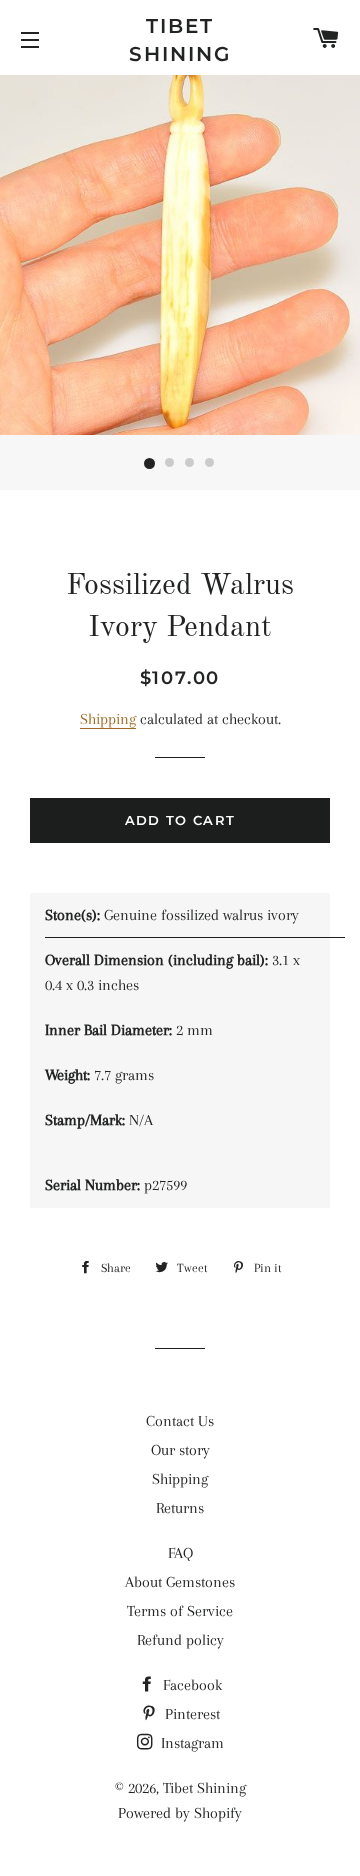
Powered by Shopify (180, 1813)
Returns (180, 1508)
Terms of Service (180, 1611)
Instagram (190, 1743)
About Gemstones (180, 1582)
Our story (180, 1450)
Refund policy (180, 1640)
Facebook (190, 1685)
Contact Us (180, 1421)
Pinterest (190, 1714)
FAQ (180, 1553)
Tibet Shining (180, 40)
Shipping (108, 719)
